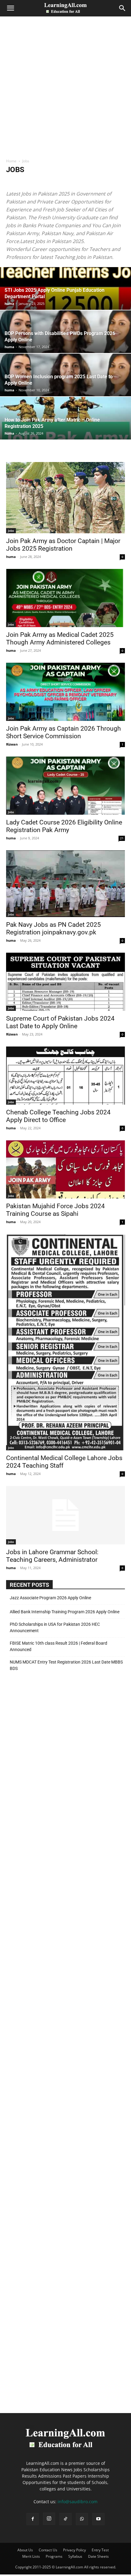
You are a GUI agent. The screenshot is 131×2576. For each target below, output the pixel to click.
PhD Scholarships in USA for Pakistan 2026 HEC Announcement (55, 1627)
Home (11, 161)
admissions (38, 182)
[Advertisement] (65, 90)
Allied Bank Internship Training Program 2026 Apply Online (65, 1612)
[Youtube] (98, 2519)
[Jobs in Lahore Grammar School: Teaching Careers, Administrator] (65, 1515)
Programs (54, 2556)
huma (9, 303)
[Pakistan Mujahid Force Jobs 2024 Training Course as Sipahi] (65, 1169)
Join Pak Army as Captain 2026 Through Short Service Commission (64, 732)
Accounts (16, 182)
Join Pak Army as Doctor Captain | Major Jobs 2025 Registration (63, 545)
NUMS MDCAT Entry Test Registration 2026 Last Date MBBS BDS (66, 1665)
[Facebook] (33, 2519)
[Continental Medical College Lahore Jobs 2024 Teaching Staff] (65, 1342)
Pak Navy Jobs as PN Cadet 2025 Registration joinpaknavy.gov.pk (53, 928)
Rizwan (12, 744)
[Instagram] (49, 2519)
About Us (25, 2550)
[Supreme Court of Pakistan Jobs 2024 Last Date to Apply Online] (65, 982)
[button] (10, 8)
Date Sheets (98, 2556)
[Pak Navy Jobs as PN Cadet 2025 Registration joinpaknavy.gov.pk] (65, 884)
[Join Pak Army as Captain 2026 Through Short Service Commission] (65, 692)
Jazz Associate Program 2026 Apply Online (50, 1598)
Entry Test (100, 2550)
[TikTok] (65, 2519)
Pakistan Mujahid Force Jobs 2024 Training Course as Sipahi (55, 1210)
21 (122, 838)
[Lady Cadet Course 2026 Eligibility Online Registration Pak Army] (65, 786)
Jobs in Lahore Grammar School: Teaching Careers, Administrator (52, 1556)
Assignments (93, 182)
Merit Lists (31, 2556)
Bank (113, 182)
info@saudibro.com (78, 2502)
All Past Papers (65, 182)
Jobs (11, 531)
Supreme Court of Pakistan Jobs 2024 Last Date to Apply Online (60, 1022)
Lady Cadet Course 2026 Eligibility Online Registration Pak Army (64, 826)
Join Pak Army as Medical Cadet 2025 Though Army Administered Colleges (60, 639)
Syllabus (75, 2556)
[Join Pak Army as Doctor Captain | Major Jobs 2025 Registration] (65, 498)
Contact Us (48, 2550)
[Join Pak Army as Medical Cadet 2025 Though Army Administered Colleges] (65, 598)
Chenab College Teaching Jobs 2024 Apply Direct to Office (58, 1116)
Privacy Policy (74, 2550)
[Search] (122, 8)
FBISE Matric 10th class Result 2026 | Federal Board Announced (58, 1646)
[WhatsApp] (82, 2519)
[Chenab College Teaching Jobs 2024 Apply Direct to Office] (65, 1076)
